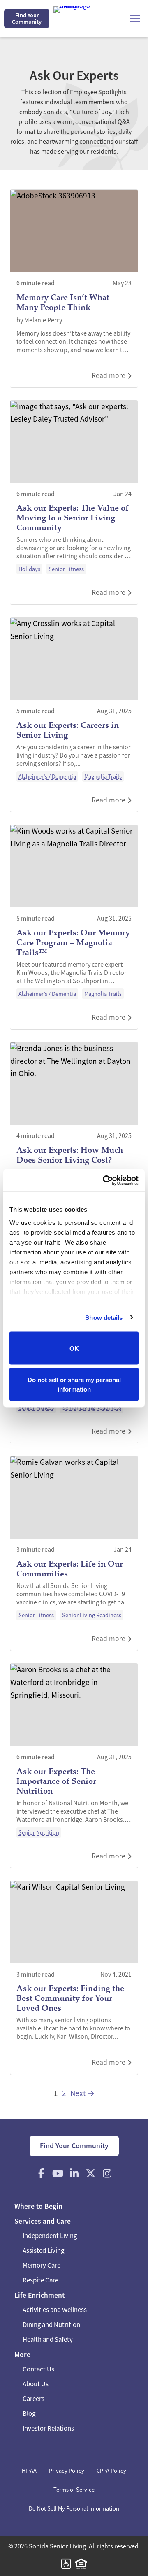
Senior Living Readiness (92, 1408)
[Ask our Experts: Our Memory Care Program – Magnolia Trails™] (74, 927)
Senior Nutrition (39, 1832)
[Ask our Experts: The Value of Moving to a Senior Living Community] (74, 503)
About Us (36, 2384)
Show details (104, 1317)
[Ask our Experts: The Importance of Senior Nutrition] (74, 1766)
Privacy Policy (67, 2471)
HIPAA (29, 2471)
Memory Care (42, 2265)
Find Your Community (27, 19)
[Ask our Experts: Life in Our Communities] (74, 1553)
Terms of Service (74, 2490)
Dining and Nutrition (51, 2325)
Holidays (29, 569)
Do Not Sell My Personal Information (74, 2508)
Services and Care (43, 2221)
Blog (29, 2414)
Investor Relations (48, 2428)
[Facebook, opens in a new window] (41, 2173)
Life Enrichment (39, 2295)
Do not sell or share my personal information (74, 1384)
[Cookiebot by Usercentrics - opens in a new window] (104, 1180)
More (22, 2355)
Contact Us (38, 2369)
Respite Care (40, 2280)
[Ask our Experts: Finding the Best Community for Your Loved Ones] (74, 1978)
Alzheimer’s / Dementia (47, 776)
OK (74, 1348)
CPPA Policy (111, 2471)
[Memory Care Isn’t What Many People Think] (74, 288)
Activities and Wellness (55, 2310)
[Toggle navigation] (135, 19)
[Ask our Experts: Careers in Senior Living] (74, 715)
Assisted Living (43, 2251)
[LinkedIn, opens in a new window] (74, 2173)
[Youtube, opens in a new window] (58, 2173)
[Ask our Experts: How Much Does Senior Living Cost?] (74, 1134)
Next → (82, 2093)
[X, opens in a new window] (90, 2173)
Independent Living (50, 2236)
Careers (34, 2399)
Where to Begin (38, 2206)
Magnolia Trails (103, 776)
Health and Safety (48, 2339)
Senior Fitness (66, 569)
